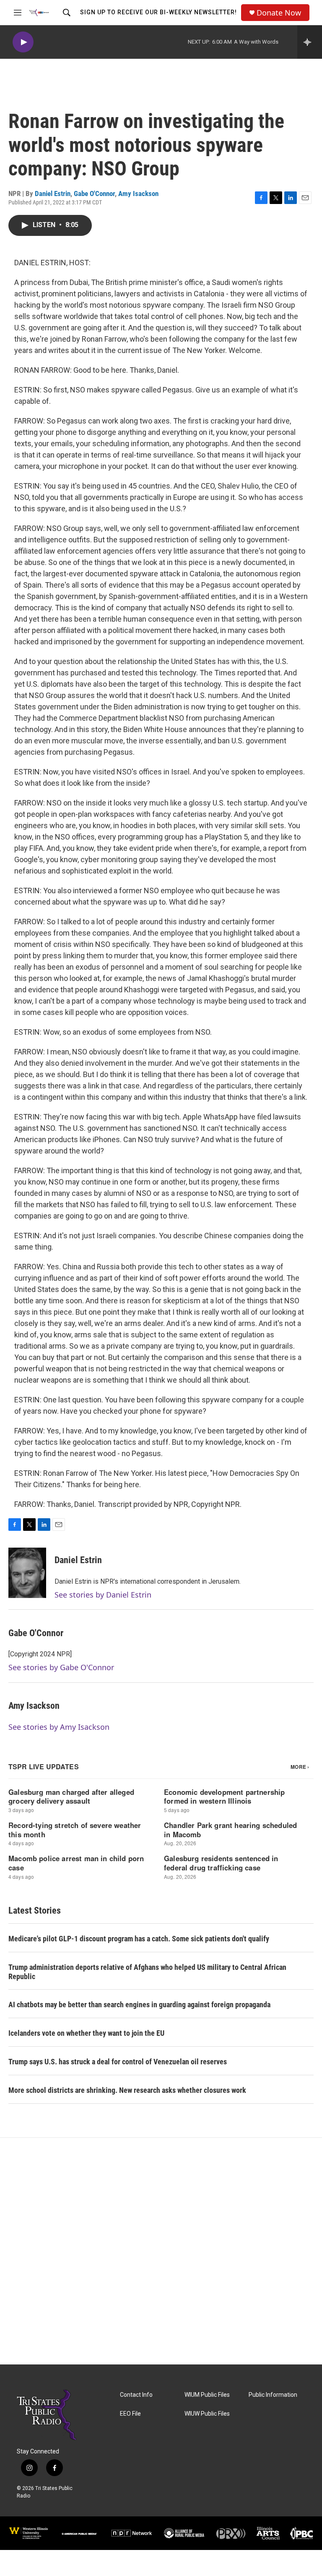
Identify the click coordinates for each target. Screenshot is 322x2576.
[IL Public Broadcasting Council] (301, 2533)
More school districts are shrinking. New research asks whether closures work (127, 2090)
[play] (23, 42)
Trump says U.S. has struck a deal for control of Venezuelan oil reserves (118, 2062)
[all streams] (310, 42)
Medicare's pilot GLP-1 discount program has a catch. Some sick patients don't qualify (139, 1939)
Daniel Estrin (53, 194)
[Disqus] (161, 2251)
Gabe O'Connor (94, 194)
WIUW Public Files (207, 2414)
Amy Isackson (138, 194)
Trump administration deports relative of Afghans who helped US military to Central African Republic (147, 1972)
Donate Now (279, 13)
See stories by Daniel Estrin (103, 1595)
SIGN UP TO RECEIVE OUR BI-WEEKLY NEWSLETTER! (158, 12)
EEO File (130, 2414)
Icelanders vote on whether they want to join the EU (86, 2033)
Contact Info (136, 2395)
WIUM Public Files (207, 2395)
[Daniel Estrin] (27, 1573)
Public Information (273, 2395)
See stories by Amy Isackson (59, 1727)
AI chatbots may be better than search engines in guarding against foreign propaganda (139, 2005)
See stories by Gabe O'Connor (61, 1667)
